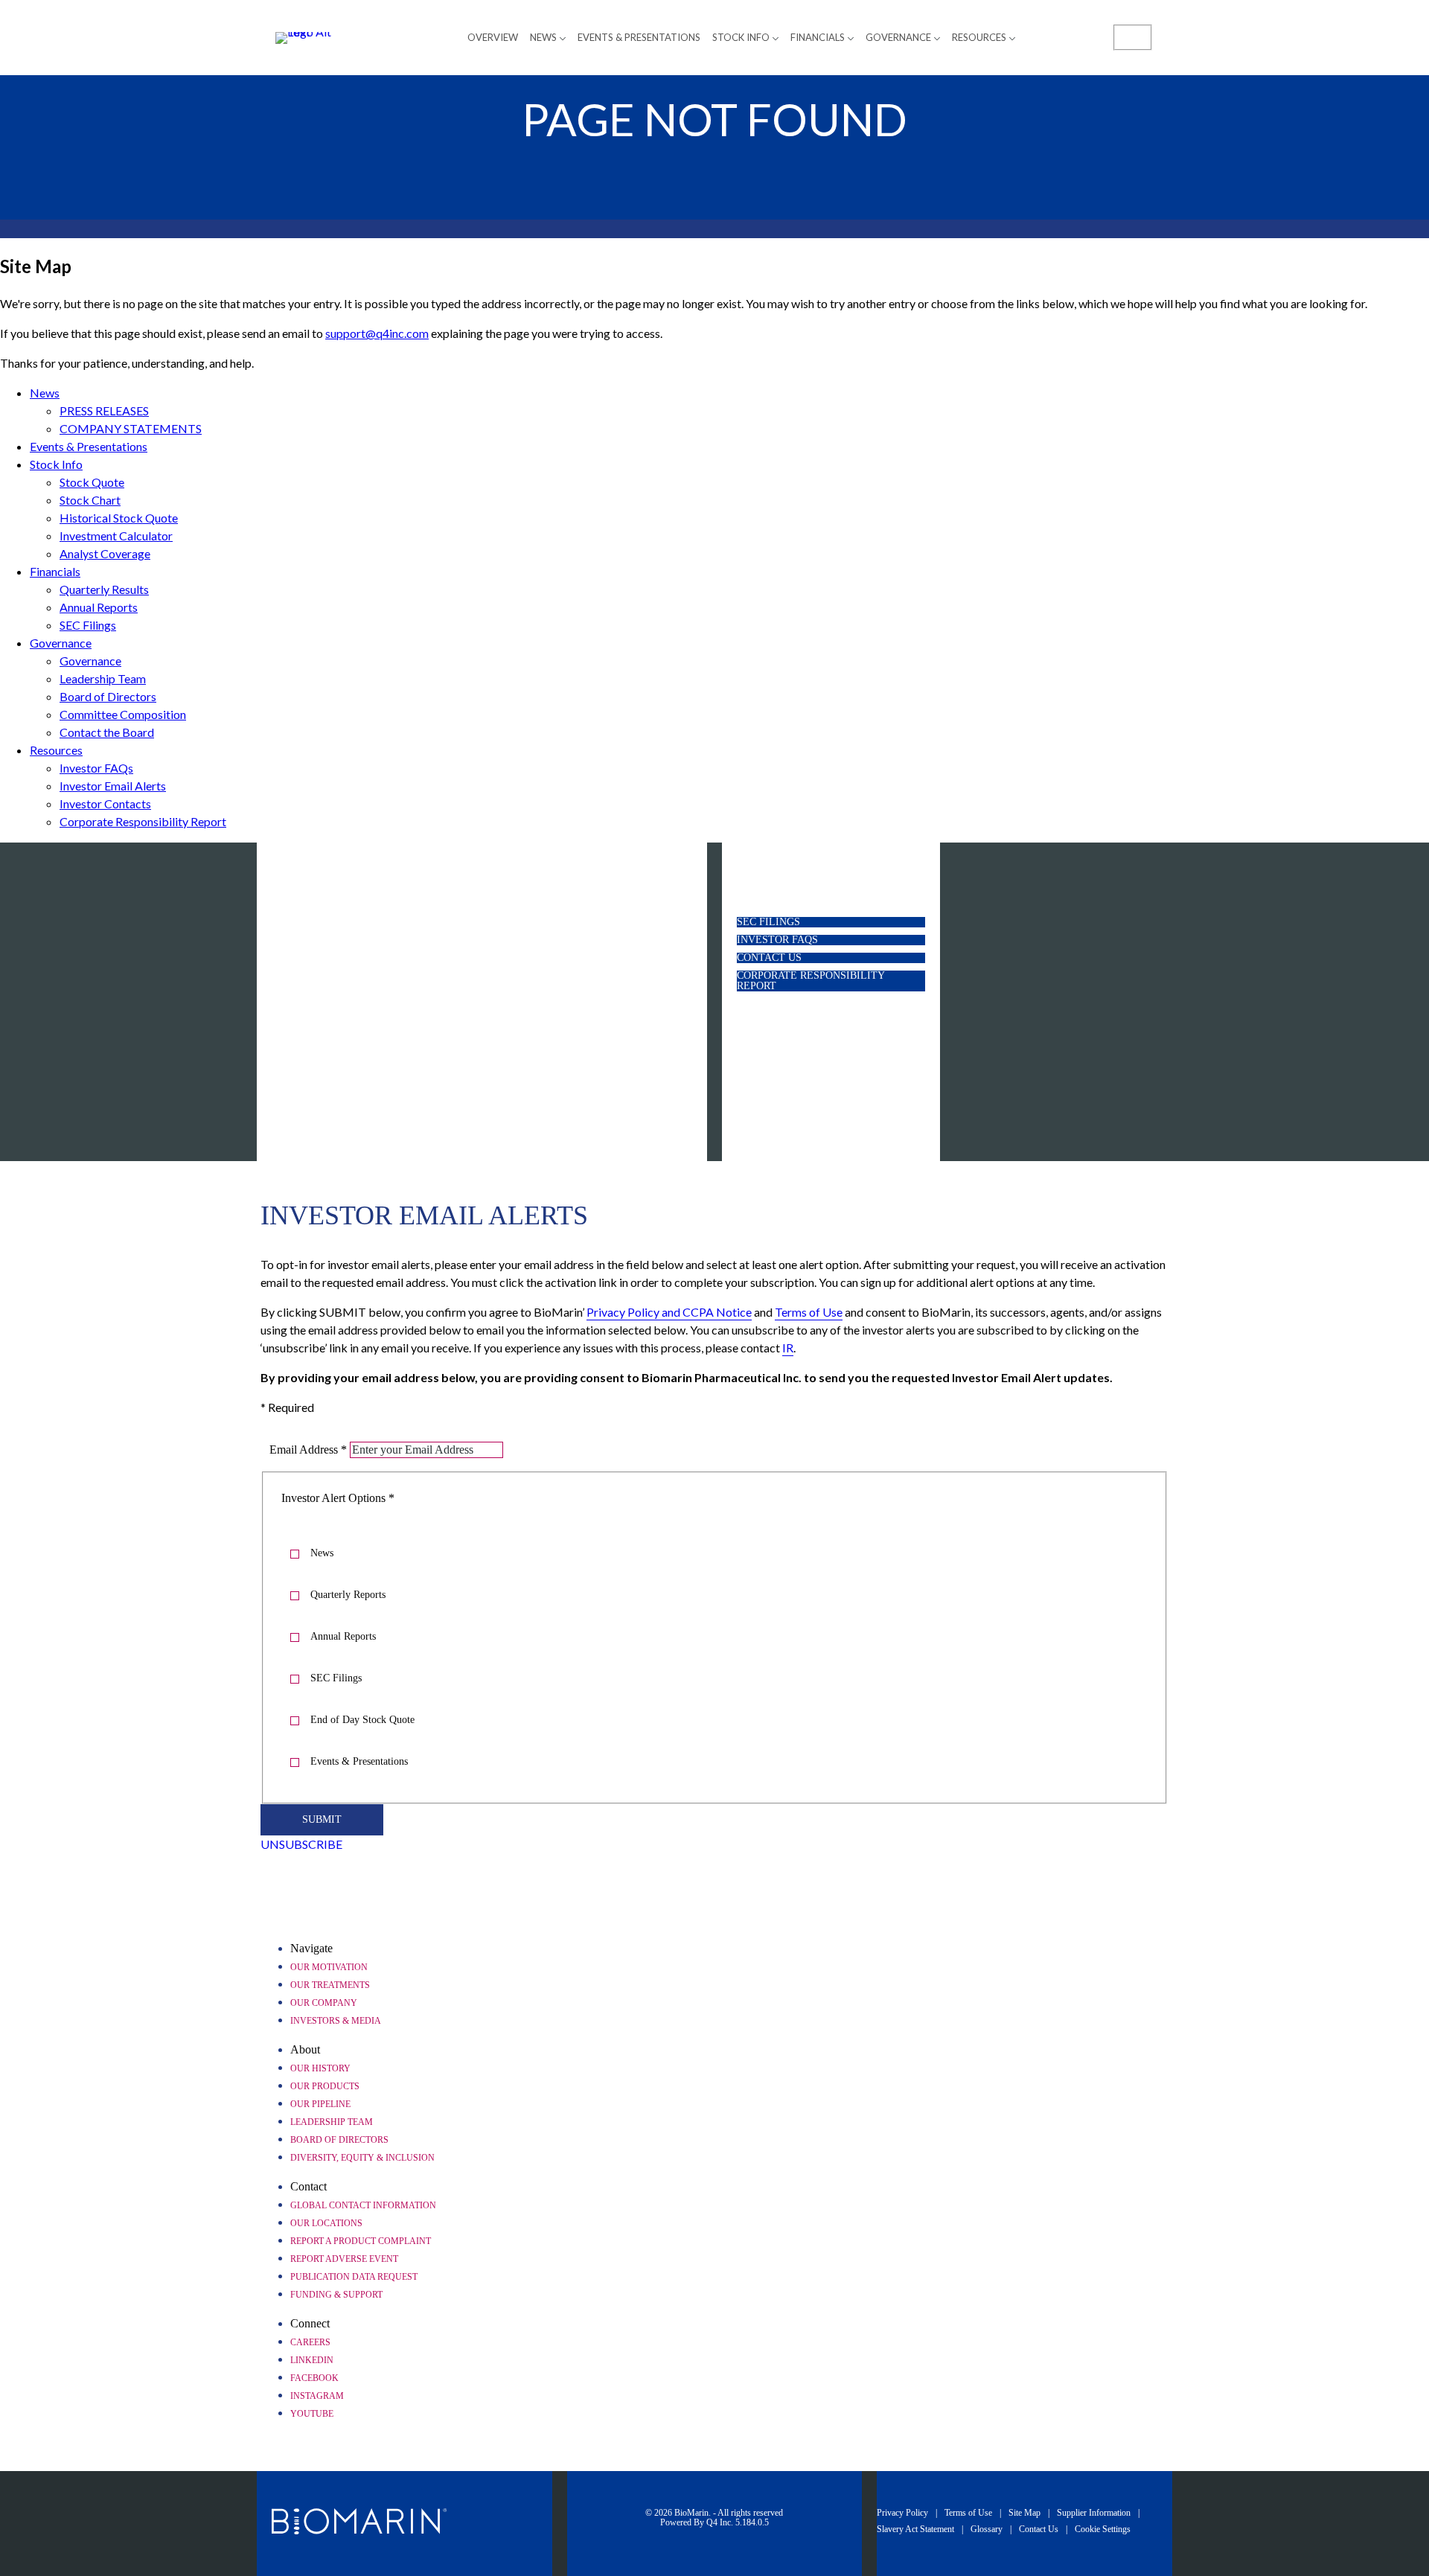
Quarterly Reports (348, 1595)
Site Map (1024, 2513)
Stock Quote (92, 482)
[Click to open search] (1133, 36)
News (45, 393)
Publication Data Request (354, 2277)
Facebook (314, 2378)
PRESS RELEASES (104, 410)
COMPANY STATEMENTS (131, 428)
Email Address (304, 1450)
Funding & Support (336, 2295)
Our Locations (326, 2223)
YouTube (312, 2414)
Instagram (317, 2396)
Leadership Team (103, 678)
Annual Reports (99, 607)
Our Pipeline (320, 2104)
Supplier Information (1094, 2513)
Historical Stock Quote (119, 518)
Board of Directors (108, 696)
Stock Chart (90, 500)
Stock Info (56, 464)
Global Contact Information (363, 2205)
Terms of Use (968, 2513)
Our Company (324, 2003)
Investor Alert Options (333, 1498)
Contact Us (792, 958)
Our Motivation (329, 1967)
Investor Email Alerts (113, 786)
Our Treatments (330, 1985)
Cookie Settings (1103, 2529)
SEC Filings (88, 625)
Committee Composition (123, 714)
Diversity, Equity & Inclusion (362, 2158)
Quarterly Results (104, 589)
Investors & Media (336, 2021)
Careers (310, 2342)
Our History (320, 2068)
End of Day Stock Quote (362, 1720)
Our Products (325, 2086)
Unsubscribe (301, 1844)
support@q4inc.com (377, 333)
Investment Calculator (116, 536)
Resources (56, 750)
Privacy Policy (902, 2513)
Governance (61, 643)
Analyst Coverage (105, 553)
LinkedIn (312, 2360)
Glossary (987, 2529)
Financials (55, 571)
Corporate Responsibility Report (143, 821)
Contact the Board (107, 732)
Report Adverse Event (344, 2259)
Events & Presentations (89, 446)
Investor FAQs (96, 768)
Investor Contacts (105, 803)
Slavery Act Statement (915, 2529)
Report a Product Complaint (361, 2241)
